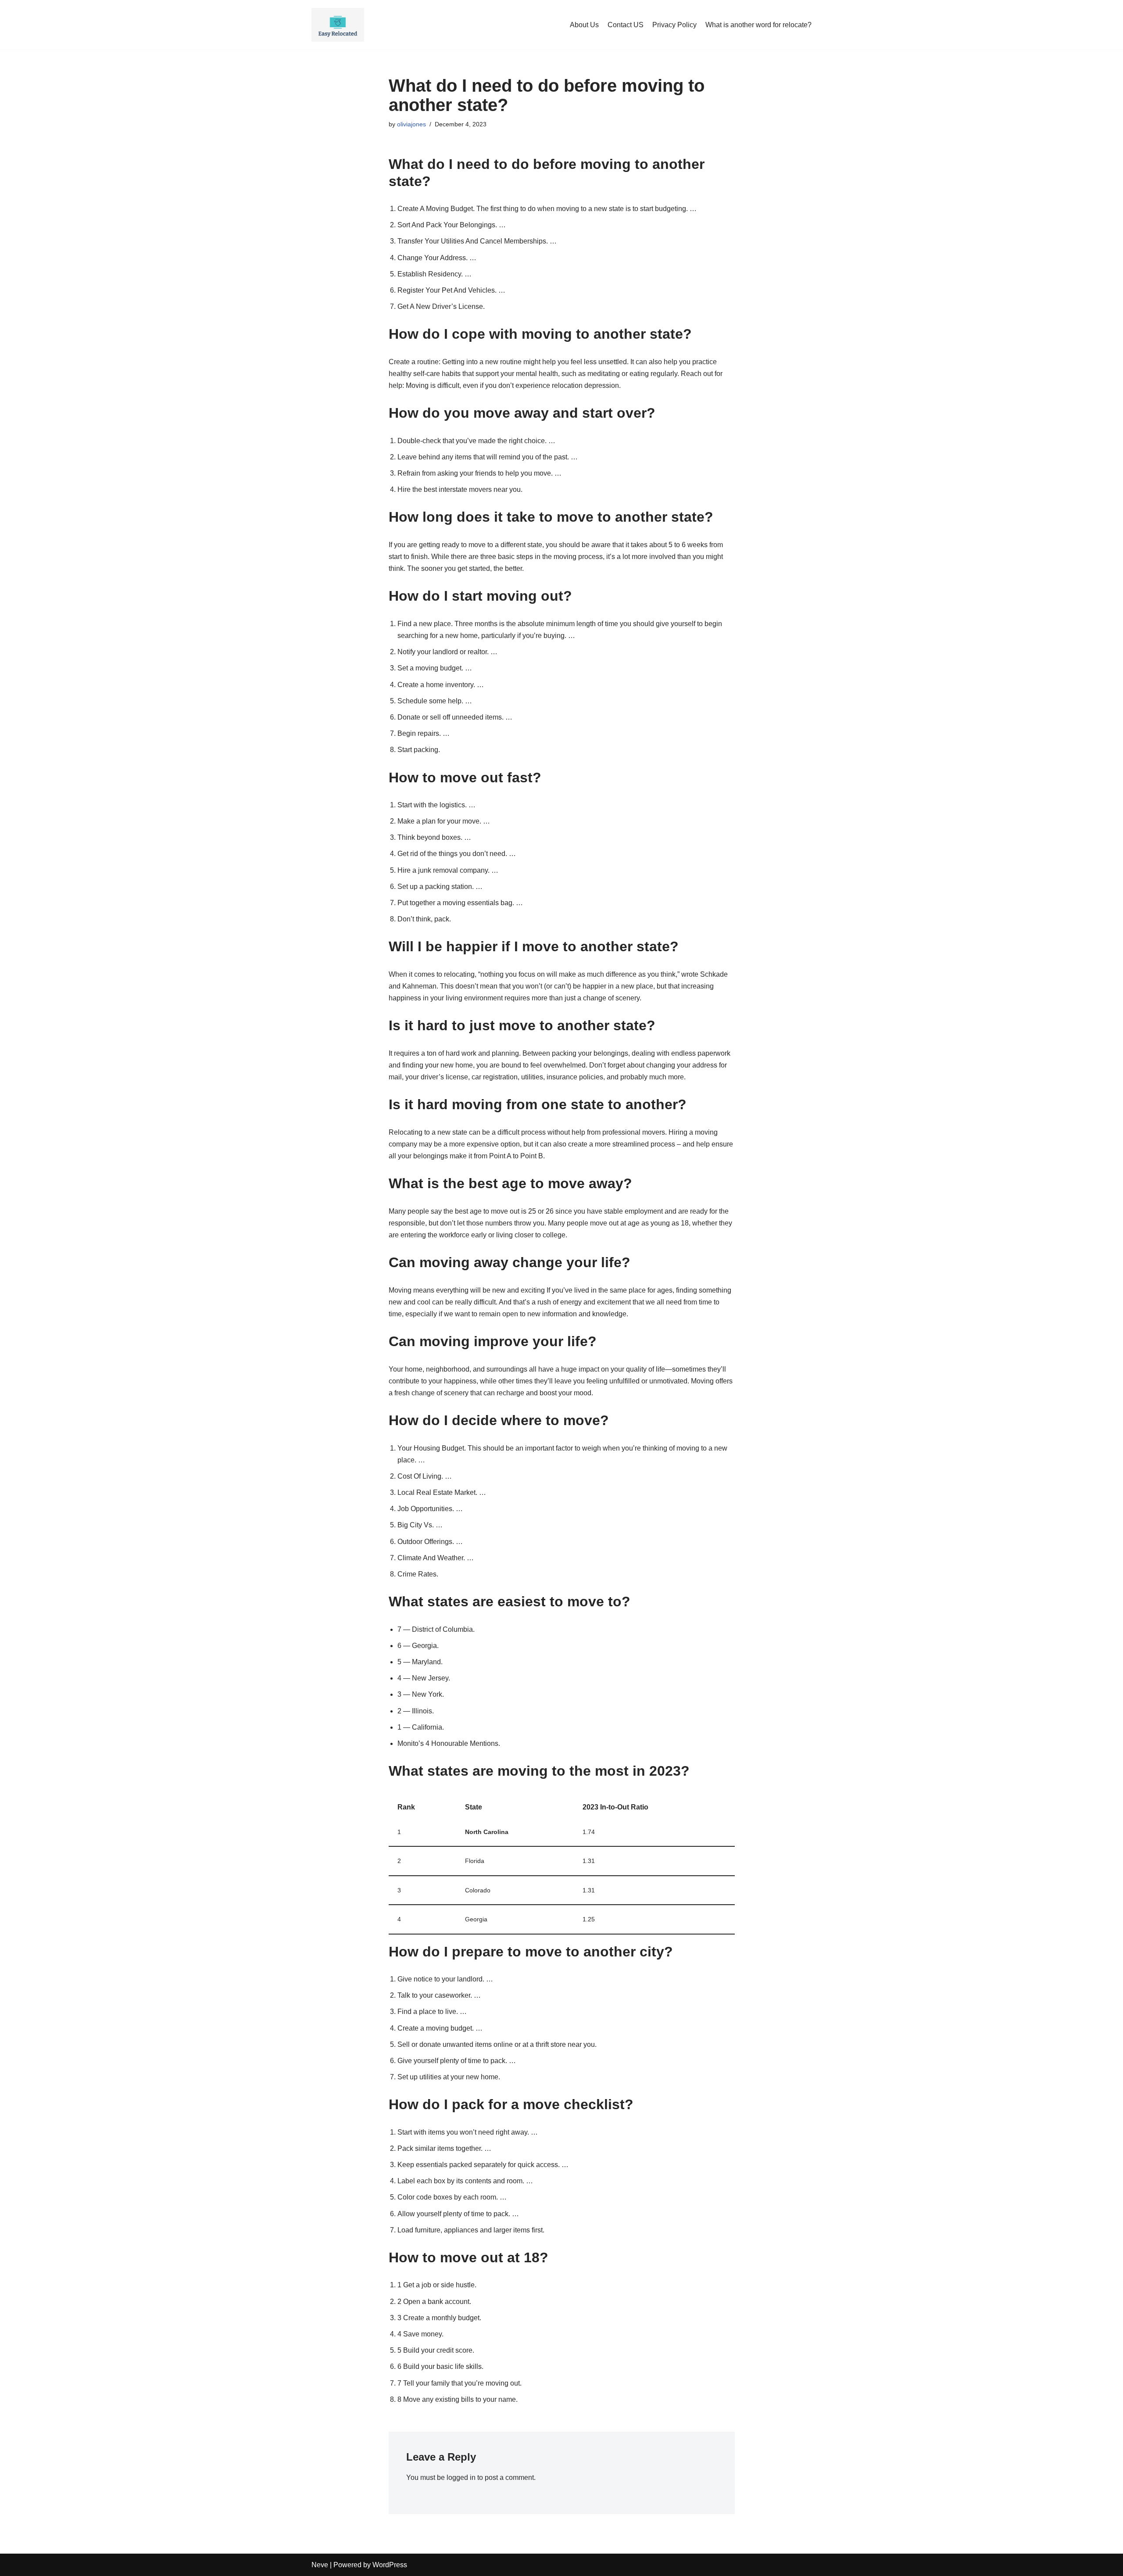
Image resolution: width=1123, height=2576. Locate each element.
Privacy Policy (674, 25)
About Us (584, 25)
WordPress (390, 2565)
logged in (461, 2477)
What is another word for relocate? (758, 25)
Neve (320, 2565)
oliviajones (411, 124)
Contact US (626, 25)
